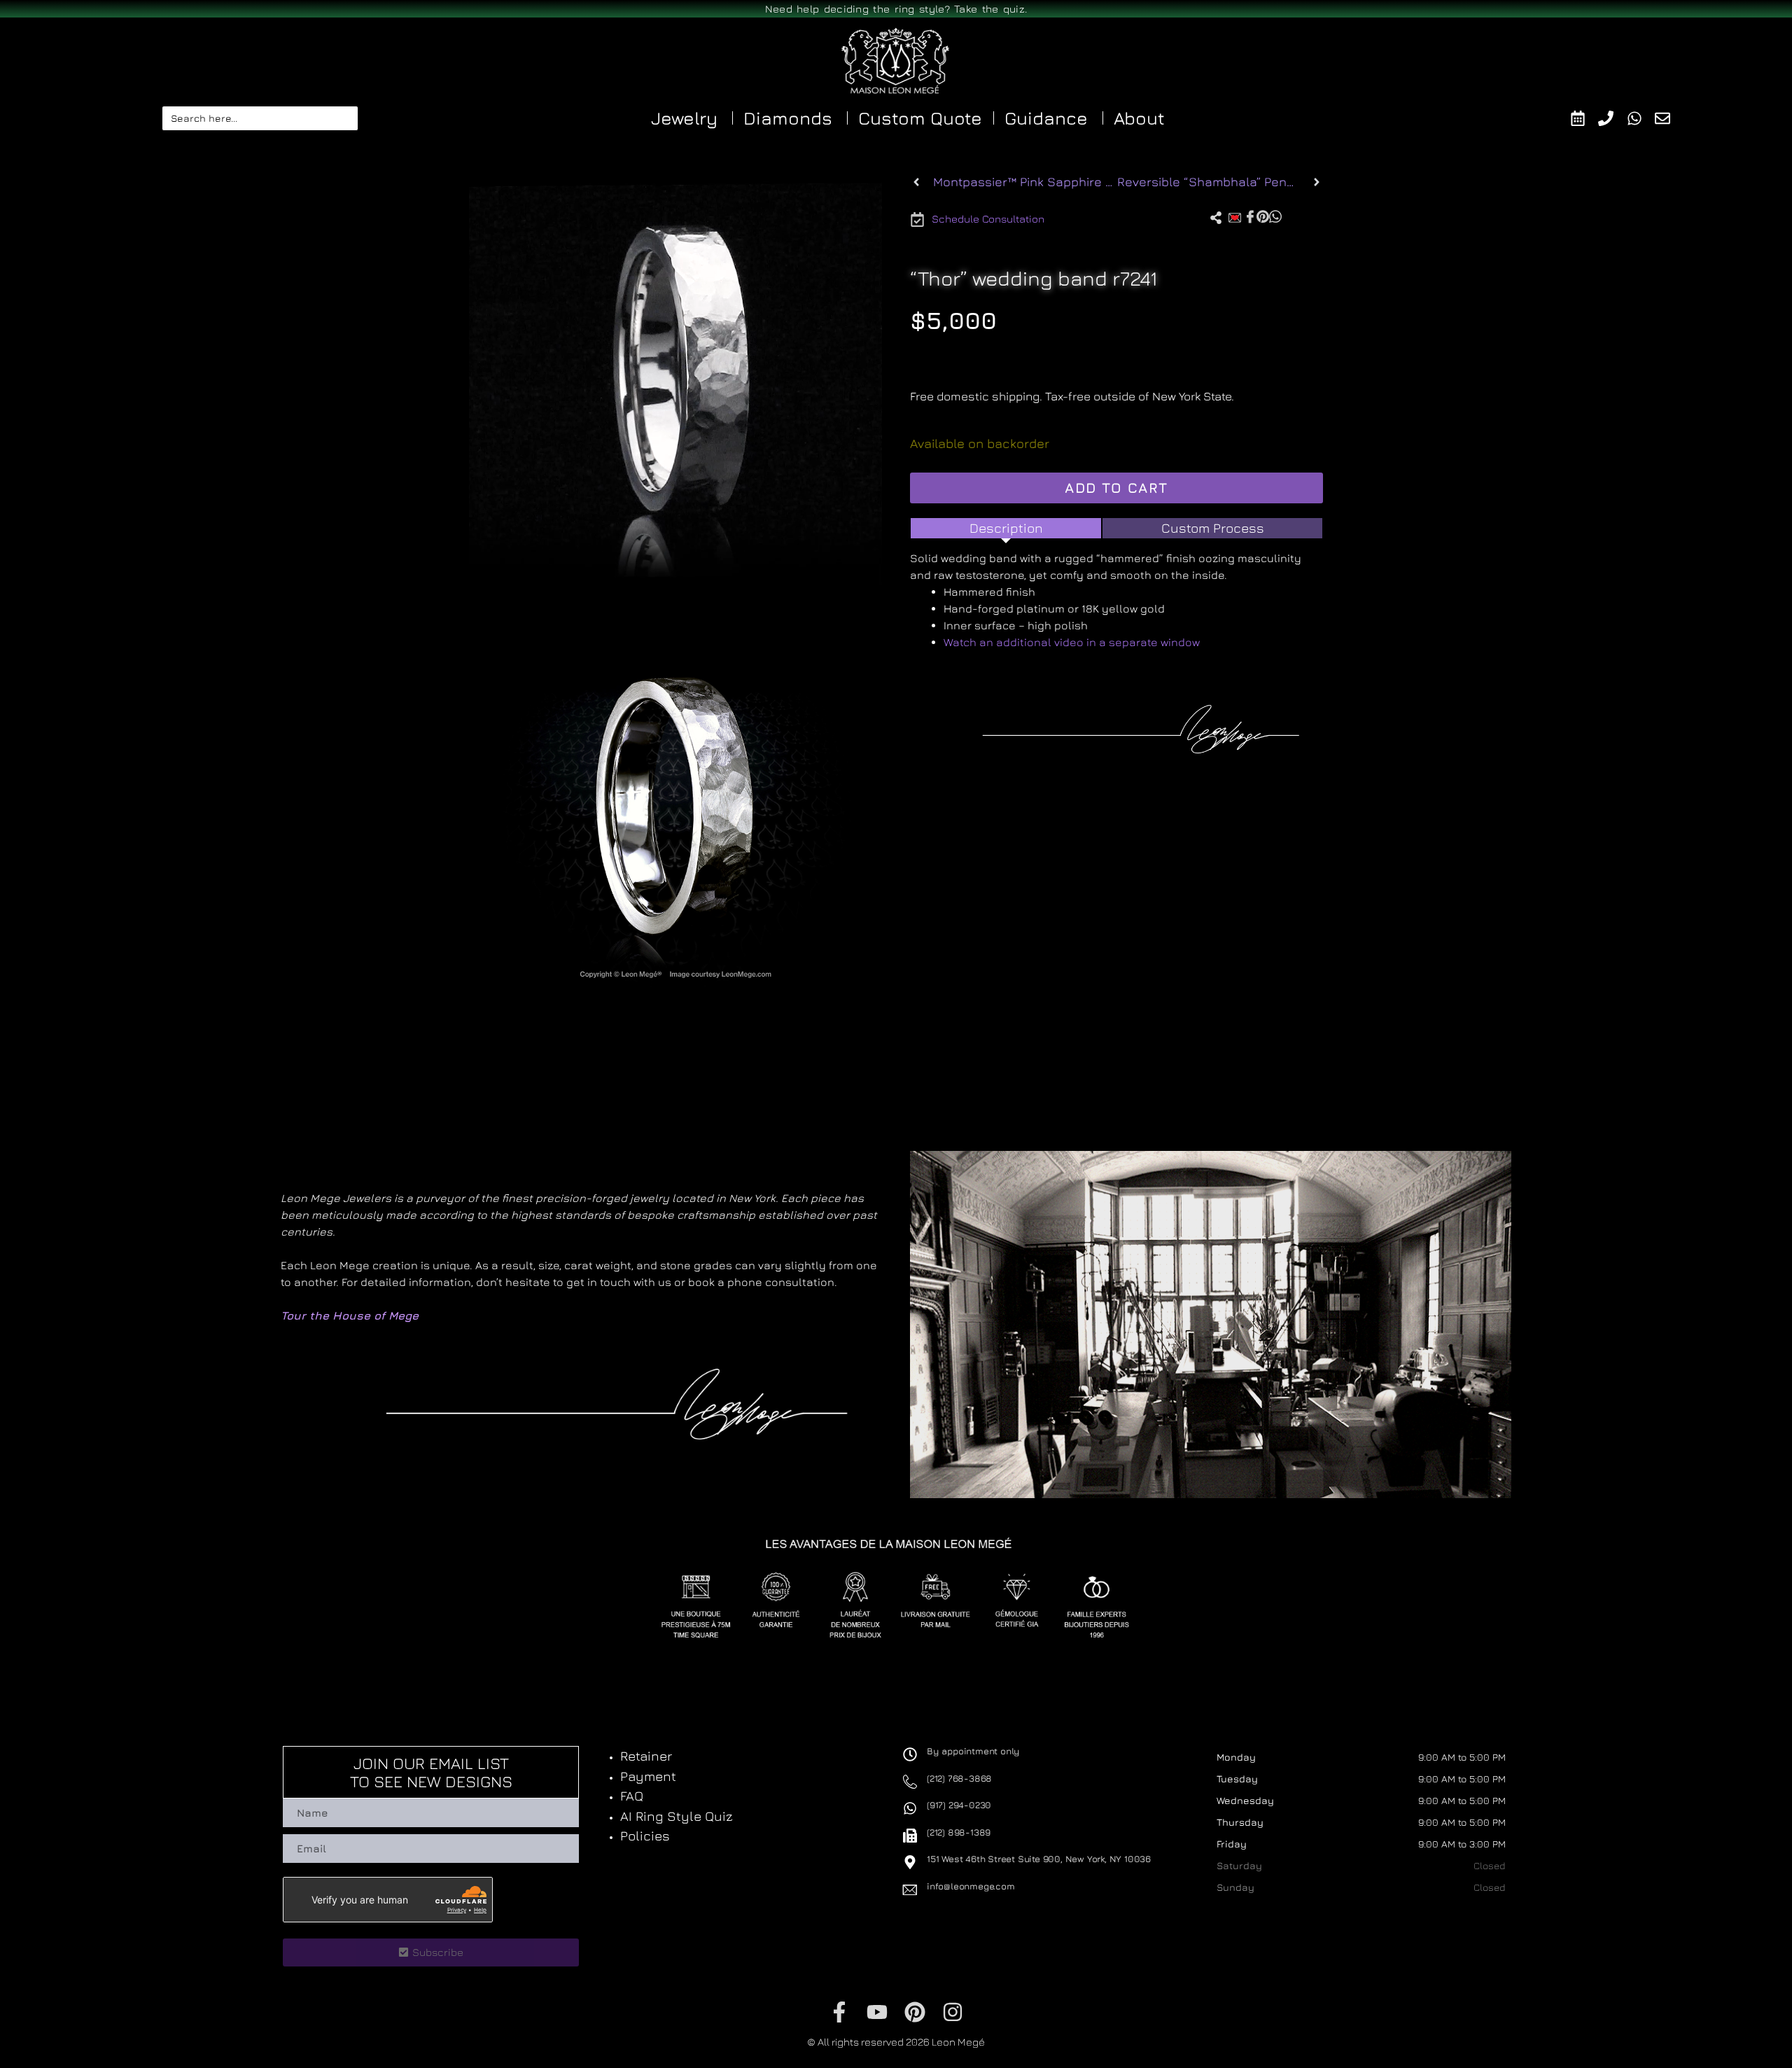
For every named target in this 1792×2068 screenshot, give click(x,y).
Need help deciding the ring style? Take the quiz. (896, 9)
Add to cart (1116, 488)
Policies (645, 1836)
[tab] (1006, 528)
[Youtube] (877, 2012)
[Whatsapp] (1641, 118)
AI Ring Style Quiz (677, 1816)
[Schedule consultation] (1584, 118)
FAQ (632, 1796)
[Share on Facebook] (1250, 216)
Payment (648, 1776)
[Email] (1669, 118)
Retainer (646, 1756)
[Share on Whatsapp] (1275, 216)
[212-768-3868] (1612, 118)
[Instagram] (953, 2012)
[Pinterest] (915, 2012)
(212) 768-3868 (959, 1778)
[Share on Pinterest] (1263, 216)
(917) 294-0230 (959, 1805)
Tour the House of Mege (350, 1315)
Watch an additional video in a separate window (1072, 642)
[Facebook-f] (839, 2012)
